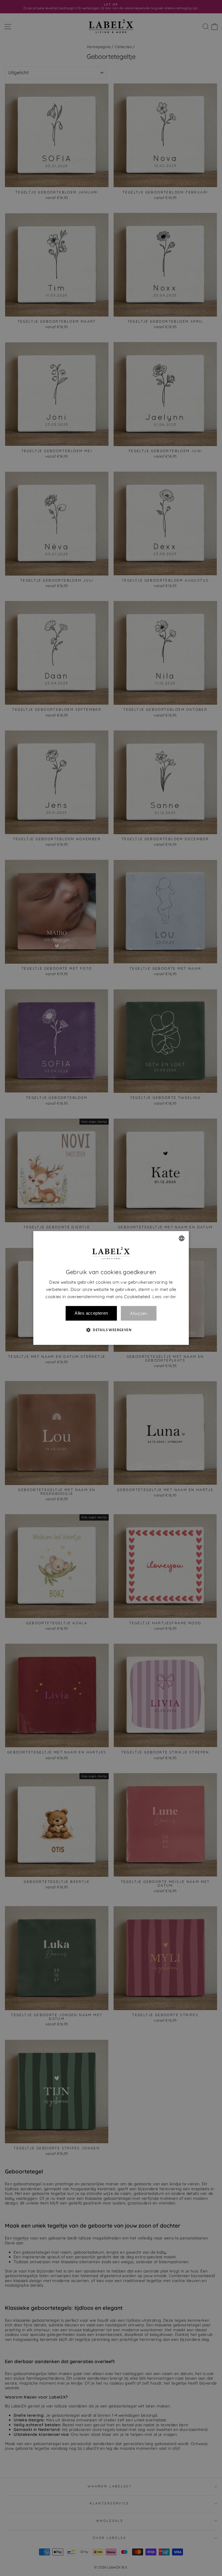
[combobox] (182, 1238)
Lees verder (164, 1297)
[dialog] (111, 1288)
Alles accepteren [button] (91, 1313)
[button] (111, 1330)
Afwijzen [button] (139, 1313)
